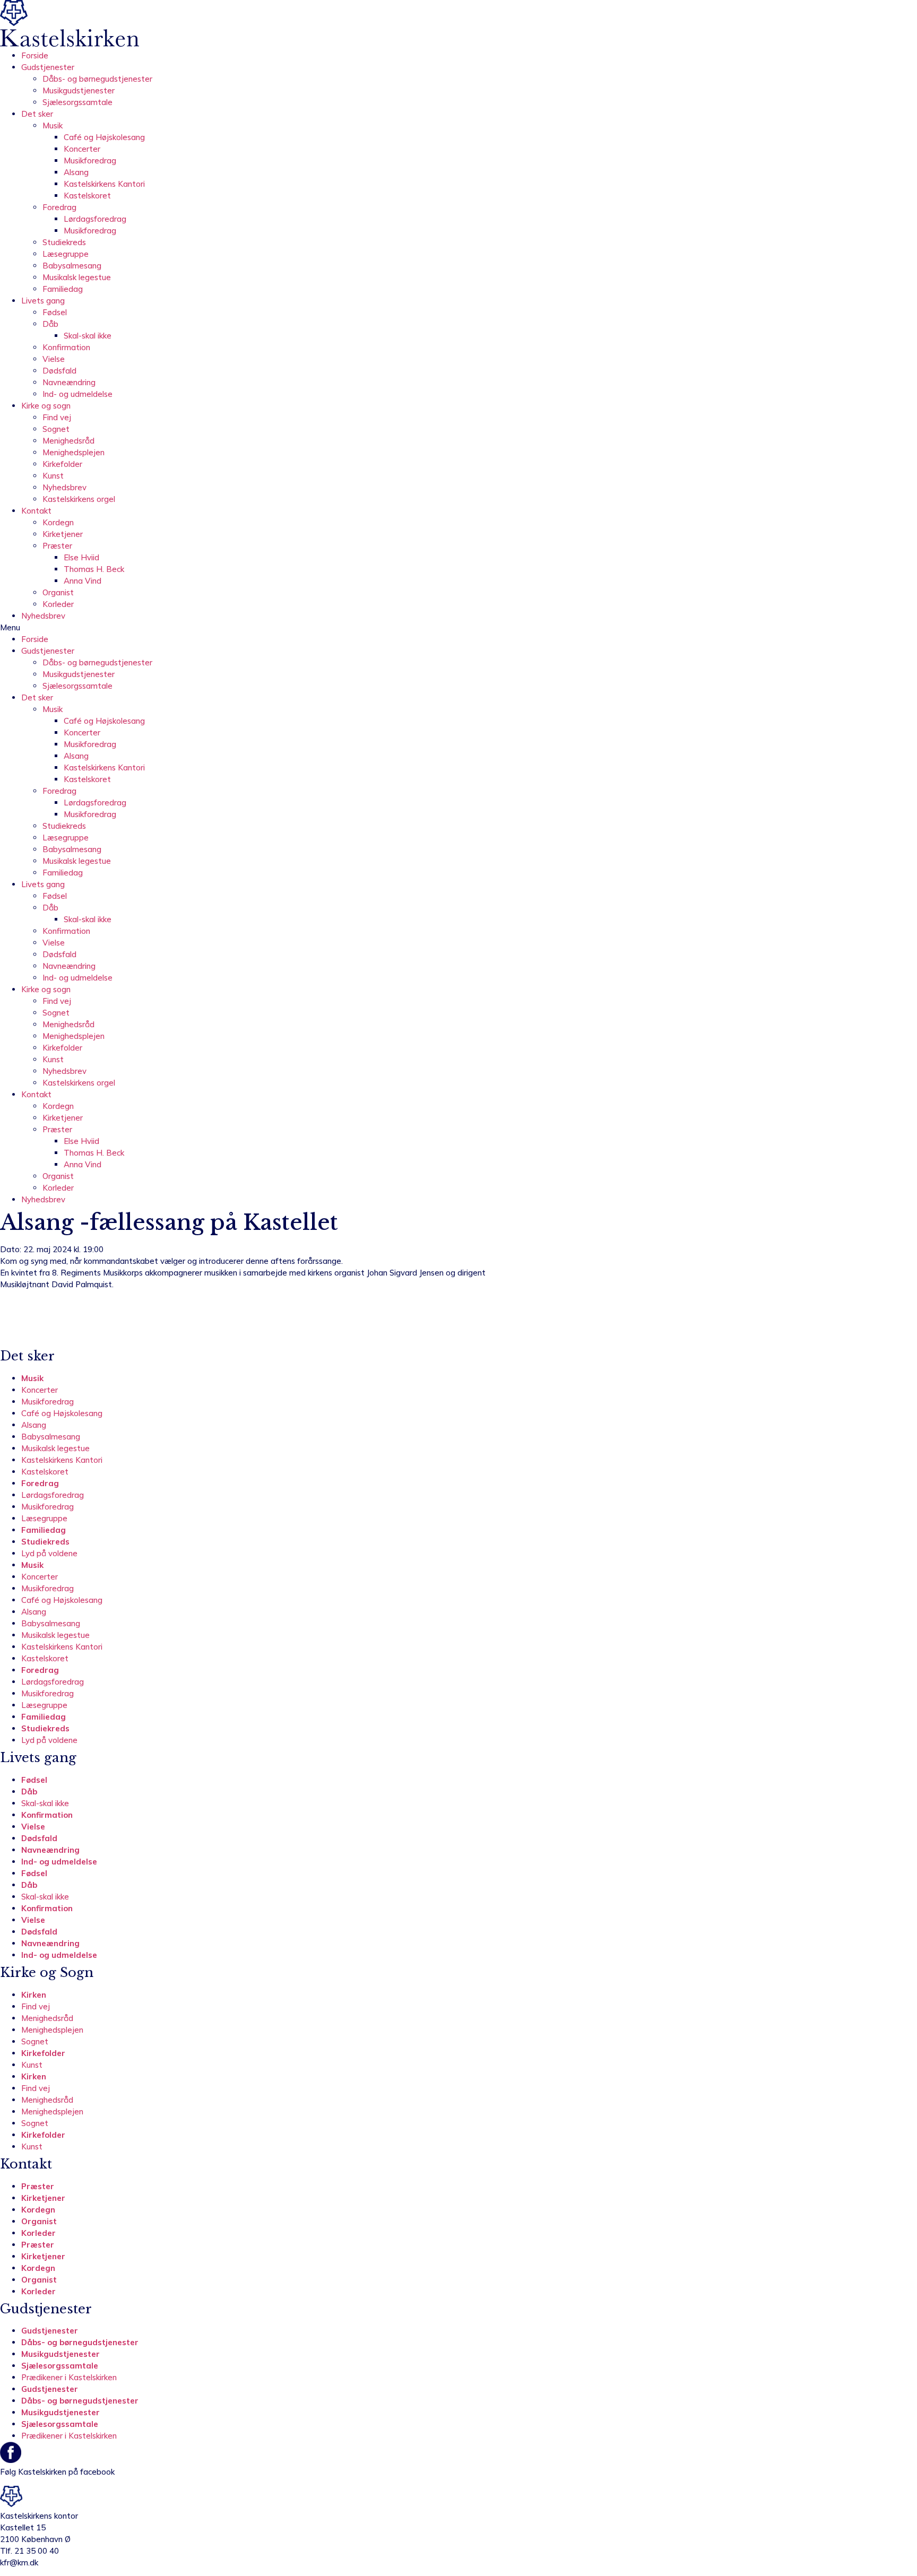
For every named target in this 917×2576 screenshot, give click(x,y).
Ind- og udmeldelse (77, 394)
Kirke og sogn (46, 406)
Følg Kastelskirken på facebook (57, 2472)
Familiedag (63, 289)
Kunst (53, 476)
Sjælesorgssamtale (77, 102)
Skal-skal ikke (88, 336)
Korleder (58, 604)
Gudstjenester (48, 67)
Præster (57, 546)
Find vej (57, 417)
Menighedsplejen (73, 452)
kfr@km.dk (19, 2562)
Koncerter (82, 149)
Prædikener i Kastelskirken (69, 2377)
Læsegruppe (66, 254)
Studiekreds (64, 242)
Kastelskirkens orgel (79, 499)
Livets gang (43, 301)
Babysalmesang (72, 266)
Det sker (37, 114)
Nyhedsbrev (64, 487)
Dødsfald (59, 371)
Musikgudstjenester (79, 90)
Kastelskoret (87, 196)
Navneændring (69, 382)
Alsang (76, 172)
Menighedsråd (68, 441)
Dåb (50, 324)
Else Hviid (81, 557)
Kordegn (58, 522)
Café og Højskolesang (104, 137)
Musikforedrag (90, 161)
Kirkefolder (62, 464)
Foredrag (59, 207)
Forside (35, 55)
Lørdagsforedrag (95, 219)
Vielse (54, 359)
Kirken (34, 1995)
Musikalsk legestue (77, 277)
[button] (458, 628)
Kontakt (36, 511)
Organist (58, 592)
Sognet (56, 429)
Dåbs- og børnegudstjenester (97, 79)
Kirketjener (63, 534)
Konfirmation (66, 347)
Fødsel (55, 312)
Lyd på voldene (49, 1553)
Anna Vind (83, 581)
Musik (53, 125)
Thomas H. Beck (94, 569)
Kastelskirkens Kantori (104, 184)
